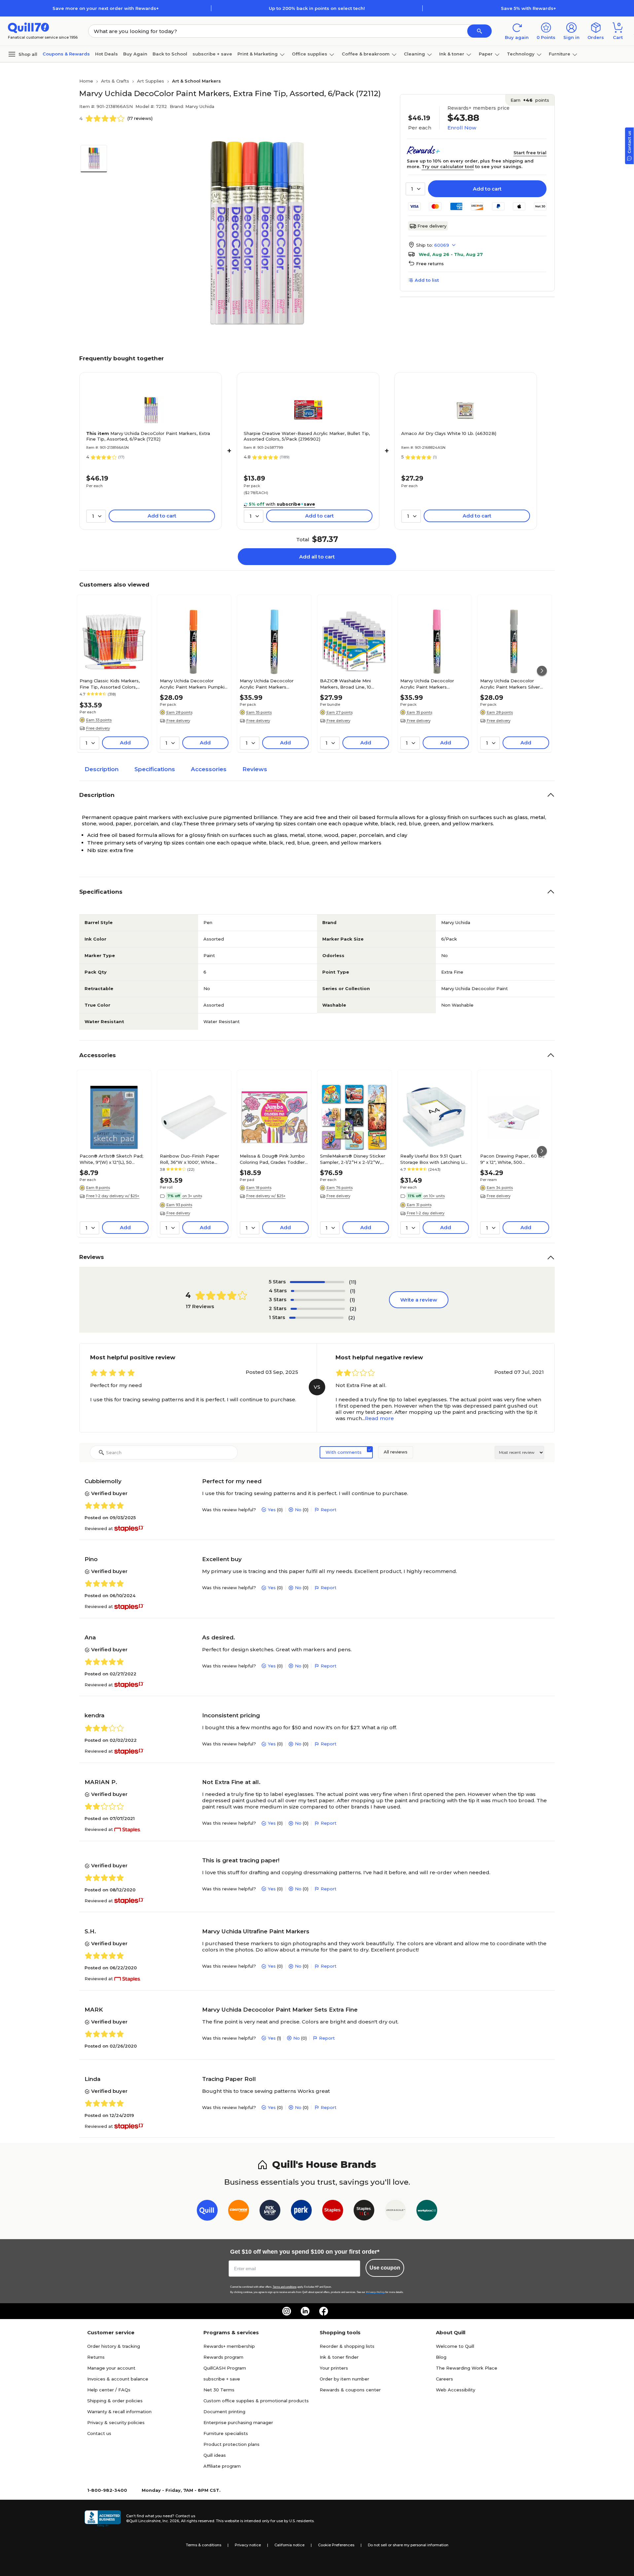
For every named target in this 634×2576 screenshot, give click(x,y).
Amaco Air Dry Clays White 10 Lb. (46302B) (449, 433)
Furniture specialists (226, 2433)
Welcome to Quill (455, 2346)
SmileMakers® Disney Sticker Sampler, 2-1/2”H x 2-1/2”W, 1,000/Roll (353, 1159)
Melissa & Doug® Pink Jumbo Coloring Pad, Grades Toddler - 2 (274, 1159)
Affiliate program (222, 2466)
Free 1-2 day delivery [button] (426, 1213)
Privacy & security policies (116, 2422)
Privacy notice (248, 2545)
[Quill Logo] (29, 27)
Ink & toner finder (339, 2357)
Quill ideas (215, 2455)
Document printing (224, 2412)
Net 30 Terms (219, 2390)
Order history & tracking (114, 2346)
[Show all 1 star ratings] (316, 1318)
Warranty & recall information (119, 2412)
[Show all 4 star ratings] (318, 1291)
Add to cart (487, 189)
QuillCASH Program (225, 2368)
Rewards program (223, 2357)
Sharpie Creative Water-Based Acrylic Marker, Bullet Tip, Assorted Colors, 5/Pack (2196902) (307, 436)
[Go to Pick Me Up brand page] (270, 2212)
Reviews (255, 769)
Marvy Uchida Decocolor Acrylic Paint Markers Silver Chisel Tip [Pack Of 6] (510, 684)
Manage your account (111, 2368)
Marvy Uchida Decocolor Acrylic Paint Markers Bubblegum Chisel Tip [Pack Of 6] (432, 684)
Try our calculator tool (448, 166)
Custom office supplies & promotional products (256, 2401)
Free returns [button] (430, 264)
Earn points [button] (530, 100)
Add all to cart (317, 557)
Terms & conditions (204, 2545)
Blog (441, 2357)
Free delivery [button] (98, 728)
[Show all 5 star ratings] (317, 1282)
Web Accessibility (456, 2390)
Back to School (170, 54)
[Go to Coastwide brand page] (239, 2212)
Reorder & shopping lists (347, 2346)
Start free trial (530, 153)
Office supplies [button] (310, 54)
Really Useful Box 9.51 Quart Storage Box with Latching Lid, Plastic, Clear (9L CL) (434, 1159)
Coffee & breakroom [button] (366, 54)
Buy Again (135, 54)
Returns (96, 2357)
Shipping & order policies (115, 2401)
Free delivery (432, 226)
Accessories (209, 769)
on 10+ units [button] (434, 1196)
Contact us (99, 2433)
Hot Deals (106, 54)
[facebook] (324, 2311)
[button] (479, 31)
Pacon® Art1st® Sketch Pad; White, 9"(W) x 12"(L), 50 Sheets (111, 1159)
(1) (353, 1291)
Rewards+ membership (229, 2346)
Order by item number (344, 2379)
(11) (353, 1282)
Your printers (334, 2368)
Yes (272, 1510)
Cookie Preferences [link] (336, 2545)
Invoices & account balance (118, 2379)
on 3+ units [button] (192, 1196)
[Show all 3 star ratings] (318, 1300)
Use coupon (385, 2268)
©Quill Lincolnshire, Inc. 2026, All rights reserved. (171, 2521)
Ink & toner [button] (452, 54)
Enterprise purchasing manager (238, 2422)
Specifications (155, 769)
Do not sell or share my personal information (408, 2545)
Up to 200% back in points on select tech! (317, 8)
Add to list (427, 280)
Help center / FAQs (109, 2390)
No (298, 1510)
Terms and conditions (285, 2287)
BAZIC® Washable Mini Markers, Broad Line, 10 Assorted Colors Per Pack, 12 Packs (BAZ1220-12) (352, 684)
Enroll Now (462, 128)
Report (329, 1510)
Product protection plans (231, 2444)
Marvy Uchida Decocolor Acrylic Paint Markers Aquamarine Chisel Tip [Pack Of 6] (272, 684)
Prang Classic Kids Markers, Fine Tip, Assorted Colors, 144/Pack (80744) (110, 684)
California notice (289, 2545)
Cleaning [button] (414, 54)
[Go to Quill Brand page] (207, 2212)
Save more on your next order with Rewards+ (106, 8)
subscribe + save (212, 54)
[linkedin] (305, 2311)
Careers (444, 2379)
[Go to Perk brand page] (301, 2212)
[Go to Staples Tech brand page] (364, 2212)
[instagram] (287, 2311)
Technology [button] (521, 54)
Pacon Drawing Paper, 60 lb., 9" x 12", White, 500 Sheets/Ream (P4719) (512, 1159)
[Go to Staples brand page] (333, 2212)
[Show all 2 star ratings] (318, 1309)
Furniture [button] (560, 54)
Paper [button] (486, 54)
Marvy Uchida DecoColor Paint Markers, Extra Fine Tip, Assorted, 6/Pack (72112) (148, 436)
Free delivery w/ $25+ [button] (266, 1196)
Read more (379, 1418)
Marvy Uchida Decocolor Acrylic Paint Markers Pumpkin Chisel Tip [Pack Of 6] (194, 684)
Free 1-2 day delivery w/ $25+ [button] (113, 1196)
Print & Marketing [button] (258, 54)
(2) (353, 1309)
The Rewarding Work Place (467, 2368)
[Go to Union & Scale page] (395, 2212)
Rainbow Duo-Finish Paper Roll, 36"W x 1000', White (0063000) (190, 1159)
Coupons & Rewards (66, 54)
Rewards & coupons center (350, 2390)
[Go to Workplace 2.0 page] (427, 2212)
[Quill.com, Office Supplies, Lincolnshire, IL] (103, 2519)
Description (102, 769)
